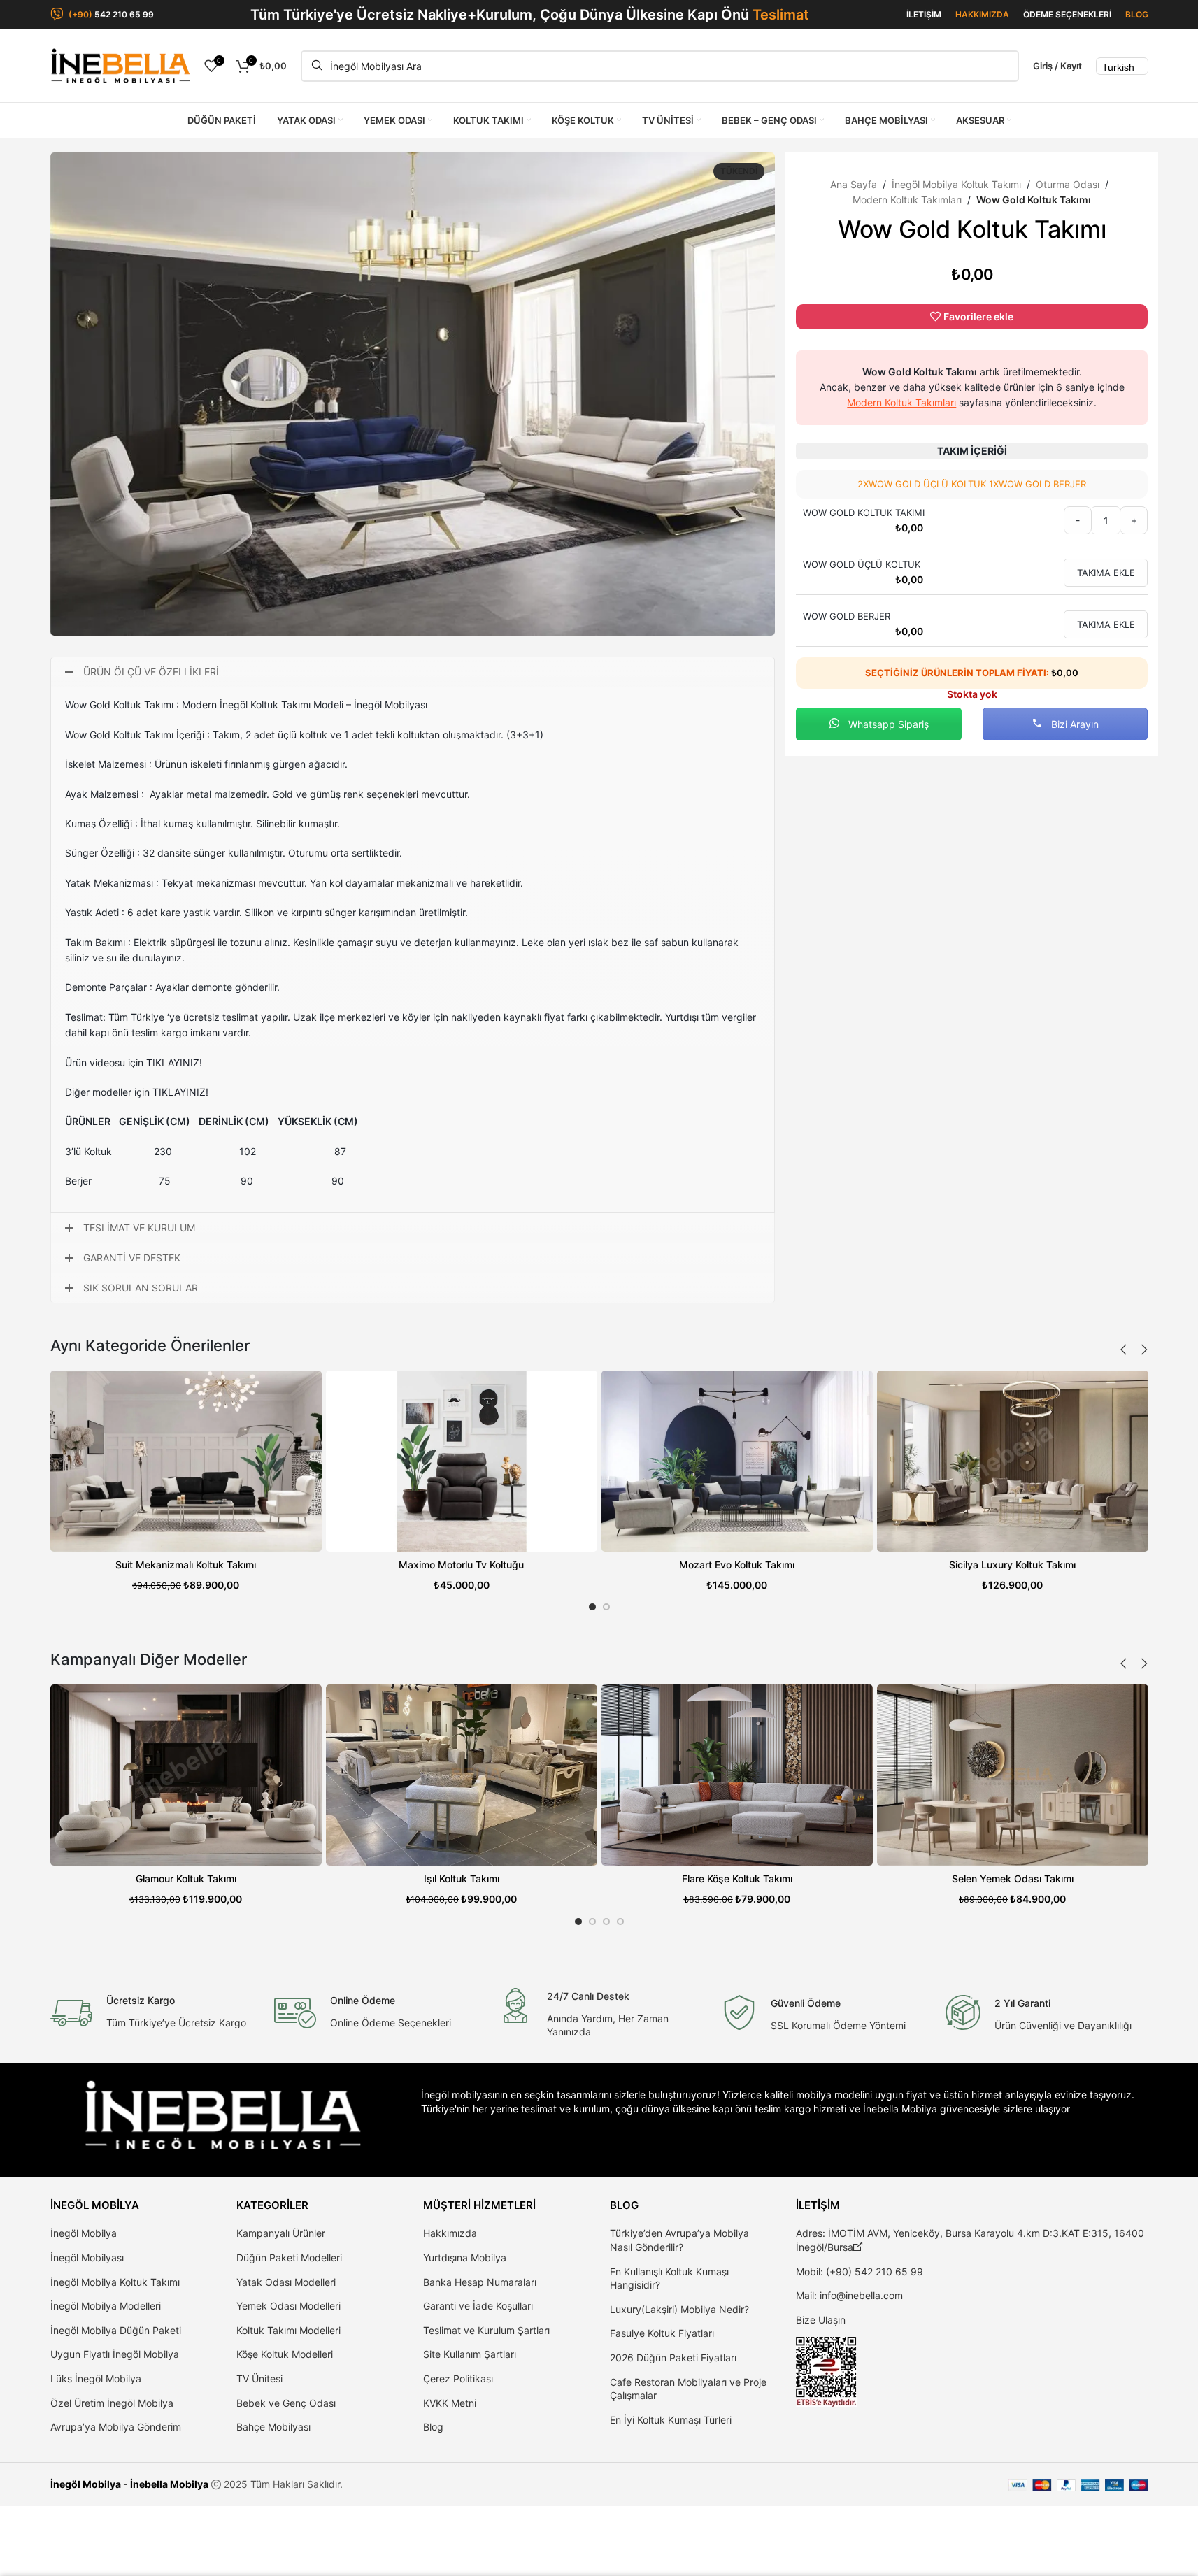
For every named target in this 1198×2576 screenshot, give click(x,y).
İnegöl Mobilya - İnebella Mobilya (129, 2484)
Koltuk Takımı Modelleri (288, 2330)
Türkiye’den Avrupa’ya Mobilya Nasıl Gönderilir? (679, 2240)
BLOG (1137, 14)
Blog (433, 2427)
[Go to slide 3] (606, 1922)
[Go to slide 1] (592, 1607)
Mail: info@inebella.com (849, 2295)
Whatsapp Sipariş (887, 724)
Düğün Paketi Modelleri (289, 2257)
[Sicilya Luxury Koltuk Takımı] (1013, 1461)
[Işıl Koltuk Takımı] (462, 1775)
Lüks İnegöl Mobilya (96, 2378)
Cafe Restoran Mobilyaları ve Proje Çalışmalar (688, 2389)
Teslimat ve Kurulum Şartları (486, 2330)
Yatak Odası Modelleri (286, 2282)
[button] (1124, 1350)
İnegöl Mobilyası (87, 2257)
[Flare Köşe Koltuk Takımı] (737, 1775)
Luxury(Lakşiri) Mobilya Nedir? (679, 2309)
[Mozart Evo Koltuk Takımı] (737, 1461)
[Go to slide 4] (620, 1922)
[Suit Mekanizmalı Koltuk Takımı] (186, 1461)
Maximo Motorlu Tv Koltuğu (461, 1565)
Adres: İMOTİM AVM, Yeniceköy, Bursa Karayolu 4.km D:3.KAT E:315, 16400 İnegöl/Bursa (970, 2240)
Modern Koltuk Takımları (907, 200)
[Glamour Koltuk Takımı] (186, 1775)
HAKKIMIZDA (982, 14)
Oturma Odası (1068, 184)
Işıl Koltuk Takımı (462, 1879)
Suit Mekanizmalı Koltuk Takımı (186, 1565)
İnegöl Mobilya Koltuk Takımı (956, 184)
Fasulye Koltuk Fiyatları (662, 2333)
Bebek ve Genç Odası (286, 2403)
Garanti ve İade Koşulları (478, 2306)
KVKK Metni (450, 2403)
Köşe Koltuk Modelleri (285, 2354)
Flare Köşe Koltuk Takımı (737, 1879)
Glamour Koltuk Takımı (186, 1879)
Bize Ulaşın (821, 2320)
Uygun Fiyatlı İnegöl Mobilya (115, 2354)
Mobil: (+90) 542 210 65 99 (860, 2271)
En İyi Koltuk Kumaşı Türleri (671, 2420)
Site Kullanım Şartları (470, 2354)
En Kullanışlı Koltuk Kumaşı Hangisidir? (669, 2278)
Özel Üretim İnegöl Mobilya (112, 2403)
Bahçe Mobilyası (273, 2427)
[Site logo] (120, 65)
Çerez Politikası (458, 2378)
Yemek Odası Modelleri (288, 2306)
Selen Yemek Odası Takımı (1013, 1879)
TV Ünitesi (259, 2378)
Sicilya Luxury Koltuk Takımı (1012, 1565)
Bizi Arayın (1074, 724)
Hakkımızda (450, 2233)
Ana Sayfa (854, 184)
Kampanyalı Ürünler (281, 2233)
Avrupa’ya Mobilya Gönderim (116, 2427)
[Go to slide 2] (606, 1607)
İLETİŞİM (924, 14)
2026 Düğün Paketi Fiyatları (673, 2357)
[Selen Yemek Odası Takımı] (1013, 1775)
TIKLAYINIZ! (174, 1062)
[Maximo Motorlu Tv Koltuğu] (462, 1461)
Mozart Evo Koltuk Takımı (737, 1565)
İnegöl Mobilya (84, 2233)
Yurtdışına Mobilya (465, 2257)
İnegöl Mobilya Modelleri (106, 2306)
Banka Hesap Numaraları (480, 2282)
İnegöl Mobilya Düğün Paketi (116, 2330)
